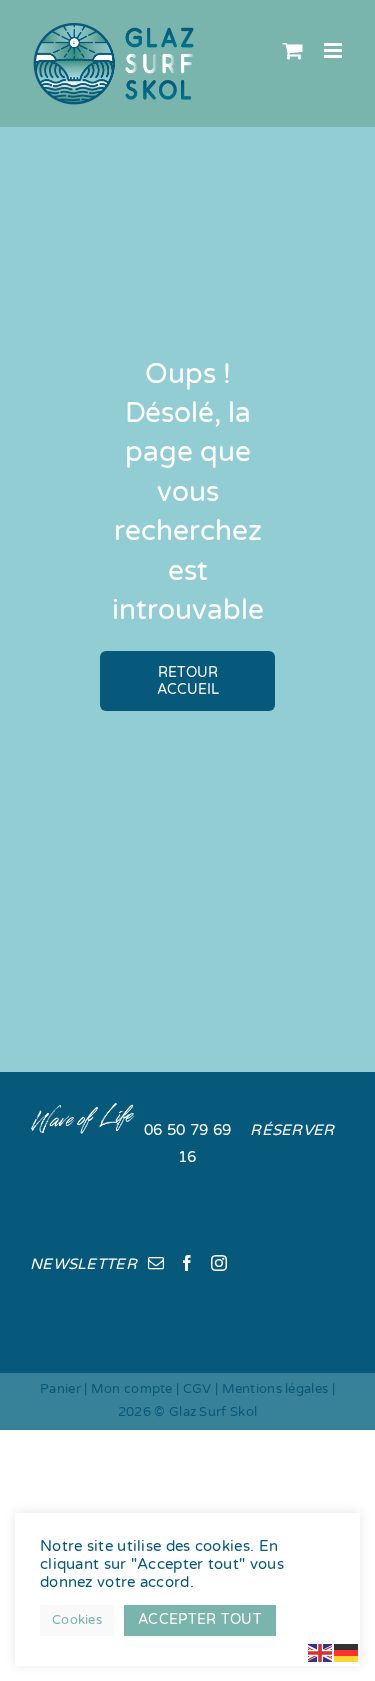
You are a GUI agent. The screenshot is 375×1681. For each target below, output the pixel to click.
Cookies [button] (77, 1620)
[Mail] (156, 1263)
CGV (197, 1389)
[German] (347, 1652)
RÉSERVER (292, 1130)
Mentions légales (275, 1389)
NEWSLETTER (83, 1264)
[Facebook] (187, 1263)
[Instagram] (219, 1263)
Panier (60, 1389)
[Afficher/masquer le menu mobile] (334, 50)
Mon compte (132, 1389)
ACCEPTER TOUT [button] (200, 1619)
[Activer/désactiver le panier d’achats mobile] (293, 50)
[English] (321, 1652)
